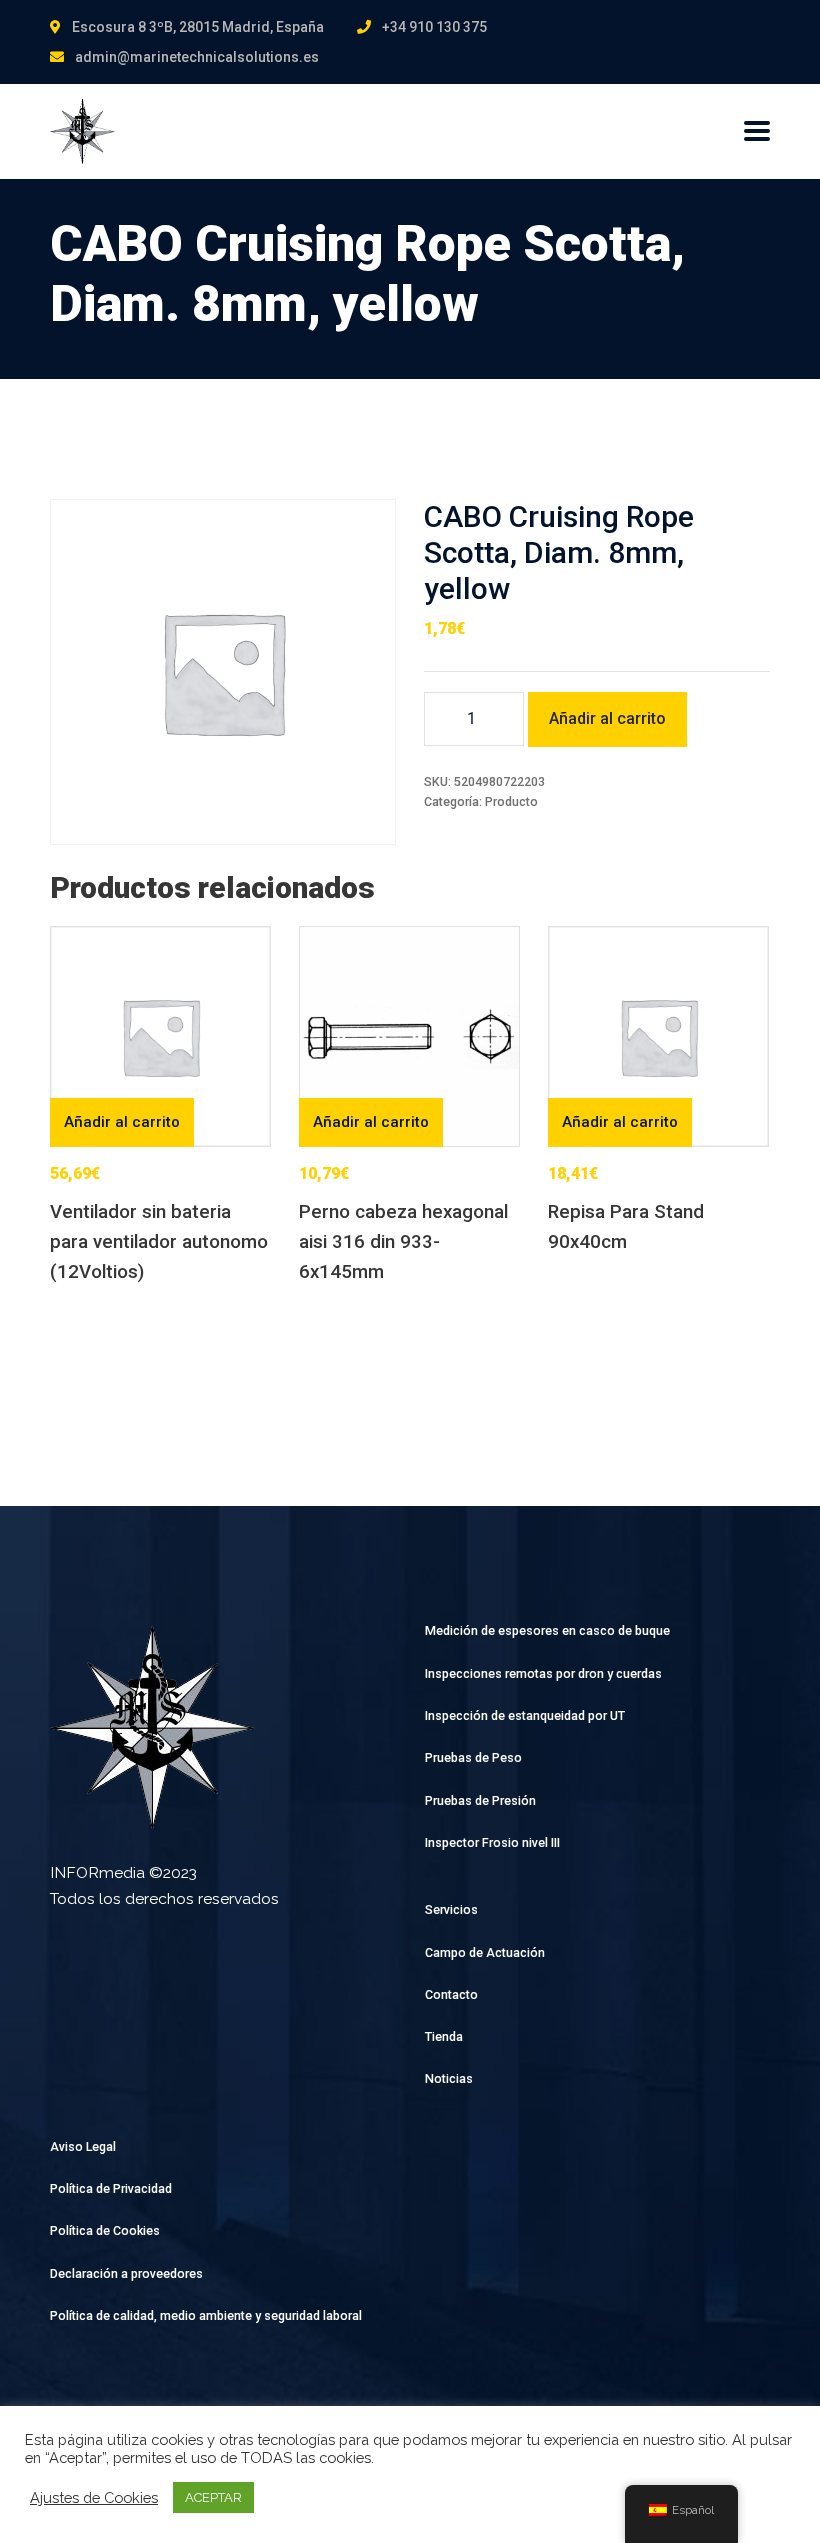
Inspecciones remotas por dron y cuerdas (543, 1673)
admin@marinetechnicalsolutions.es (197, 57)
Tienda (444, 2036)
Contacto (451, 1994)
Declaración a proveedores (126, 2273)
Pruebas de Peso (473, 1757)
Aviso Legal (83, 2146)
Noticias (449, 2078)
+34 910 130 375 (434, 27)
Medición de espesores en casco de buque (547, 1630)
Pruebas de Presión (480, 1800)
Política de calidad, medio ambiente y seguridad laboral (206, 2315)
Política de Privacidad (111, 2188)
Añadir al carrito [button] (122, 1122)
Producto (511, 801)
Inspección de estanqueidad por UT (525, 1715)
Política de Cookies (105, 2230)
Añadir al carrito (607, 718)
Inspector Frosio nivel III (492, 1842)
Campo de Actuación (485, 1952)
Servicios (451, 1909)
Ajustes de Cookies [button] (94, 2497)
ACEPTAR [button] (213, 2497)
